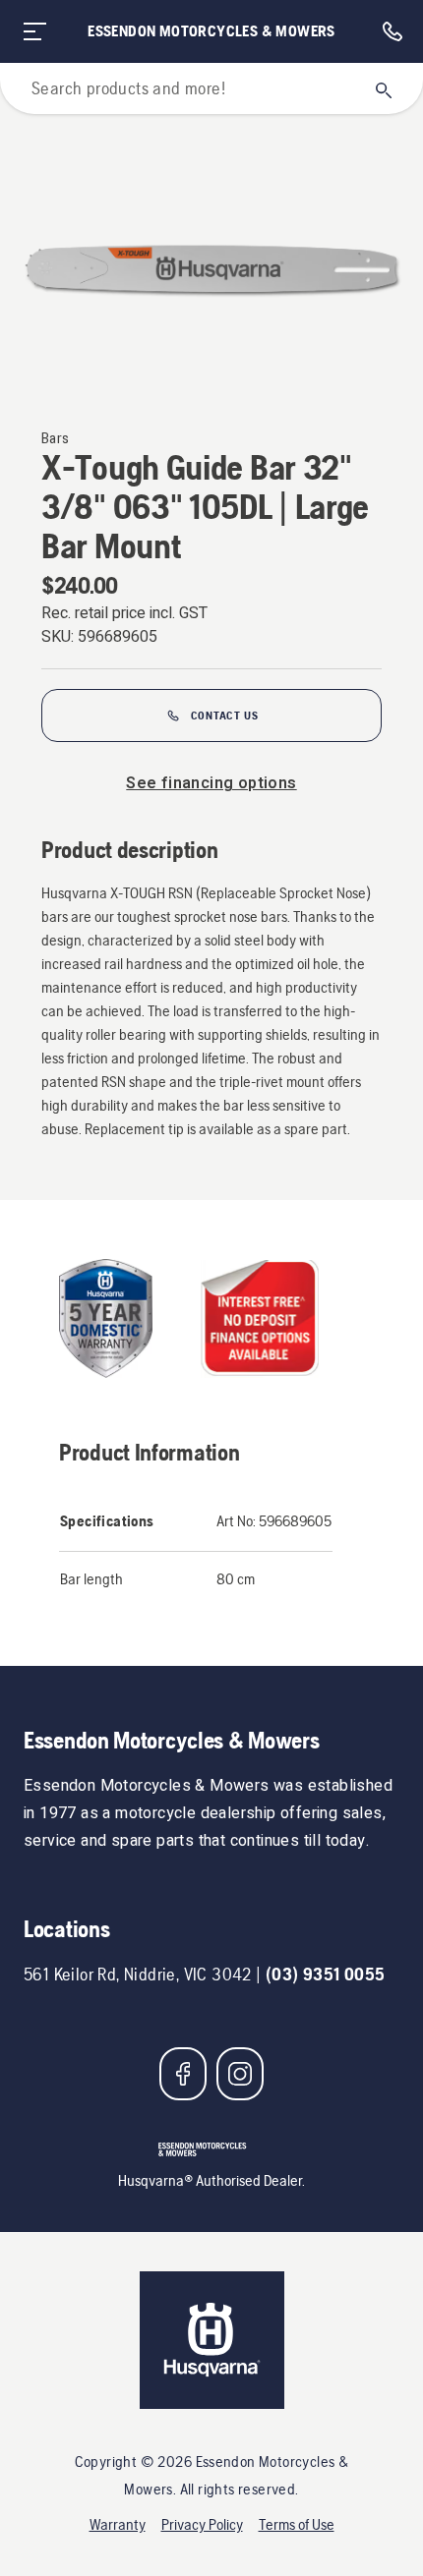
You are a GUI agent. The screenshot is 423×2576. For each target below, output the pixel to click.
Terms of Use (297, 2524)
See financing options (211, 783)
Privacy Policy (202, 2524)
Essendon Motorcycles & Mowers (211, 31)
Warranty (118, 2524)
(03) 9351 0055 (326, 1974)
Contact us (225, 716)
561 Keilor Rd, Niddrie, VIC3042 (138, 1974)
